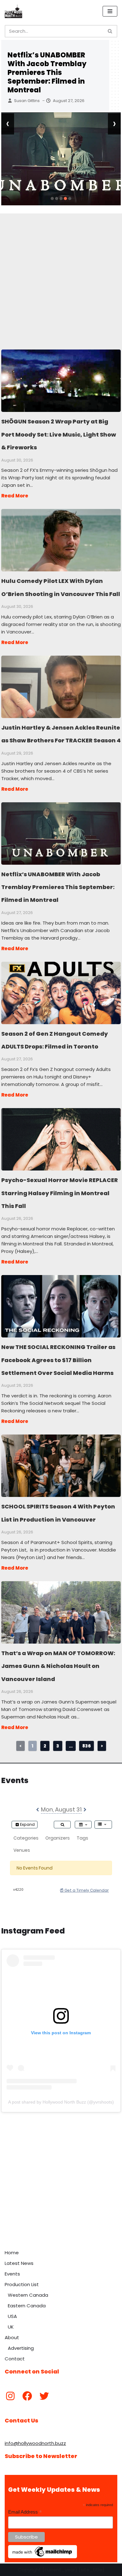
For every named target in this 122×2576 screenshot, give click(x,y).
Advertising (21, 2348)
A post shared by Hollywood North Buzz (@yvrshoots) (61, 2102)
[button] (52, 198)
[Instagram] (10, 2396)
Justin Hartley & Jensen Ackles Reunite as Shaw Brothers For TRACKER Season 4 (61, 687)
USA (12, 2316)
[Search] (110, 31)
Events (12, 2274)
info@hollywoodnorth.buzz (35, 2443)
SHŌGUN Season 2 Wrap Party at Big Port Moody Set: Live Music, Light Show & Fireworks (61, 380)
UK (11, 2327)
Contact (15, 2359)
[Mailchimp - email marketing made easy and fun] (43, 2557)
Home (12, 2253)
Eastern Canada (27, 2306)
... (71, 1746)
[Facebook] (27, 2396)
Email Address (25, 2512)
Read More (15, 496)
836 (86, 1746)
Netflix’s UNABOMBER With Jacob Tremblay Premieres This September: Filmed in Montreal (47, 73)
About (12, 2337)
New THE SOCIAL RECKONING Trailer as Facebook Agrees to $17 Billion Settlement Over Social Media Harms (61, 1306)
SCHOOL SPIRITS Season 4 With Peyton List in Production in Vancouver (61, 1465)
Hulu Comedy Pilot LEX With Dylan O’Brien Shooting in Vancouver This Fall (61, 540)
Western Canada (28, 2295)
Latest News (19, 2263)
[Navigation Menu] (110, 11)
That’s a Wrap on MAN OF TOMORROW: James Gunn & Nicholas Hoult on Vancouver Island (61, 1612)
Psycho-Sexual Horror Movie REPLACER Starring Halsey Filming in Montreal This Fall (61, 1139)
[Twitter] (44, 2396)
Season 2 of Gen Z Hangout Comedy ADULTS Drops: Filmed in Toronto (61, 993)
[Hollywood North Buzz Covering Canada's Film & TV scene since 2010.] (13, 11)
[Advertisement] (61, 274)
